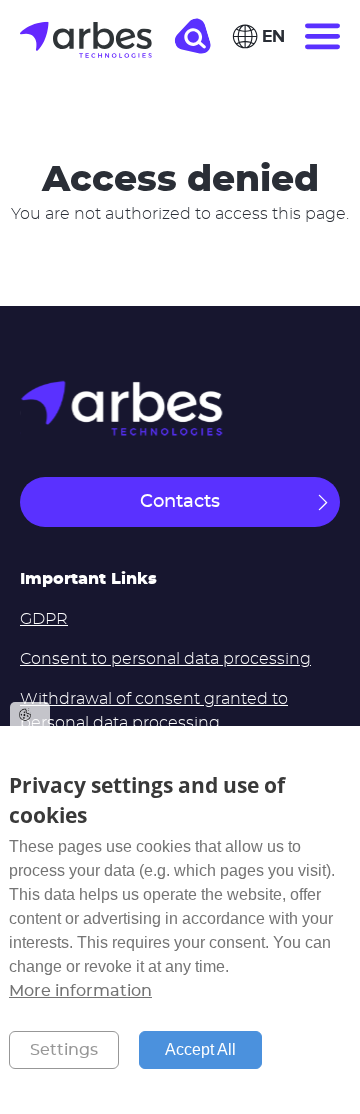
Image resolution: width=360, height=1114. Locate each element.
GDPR (44, 619)
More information (80, 991)
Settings (64, 1050)
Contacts (180, 502)
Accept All (200, 1049)
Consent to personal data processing (165, 659)
